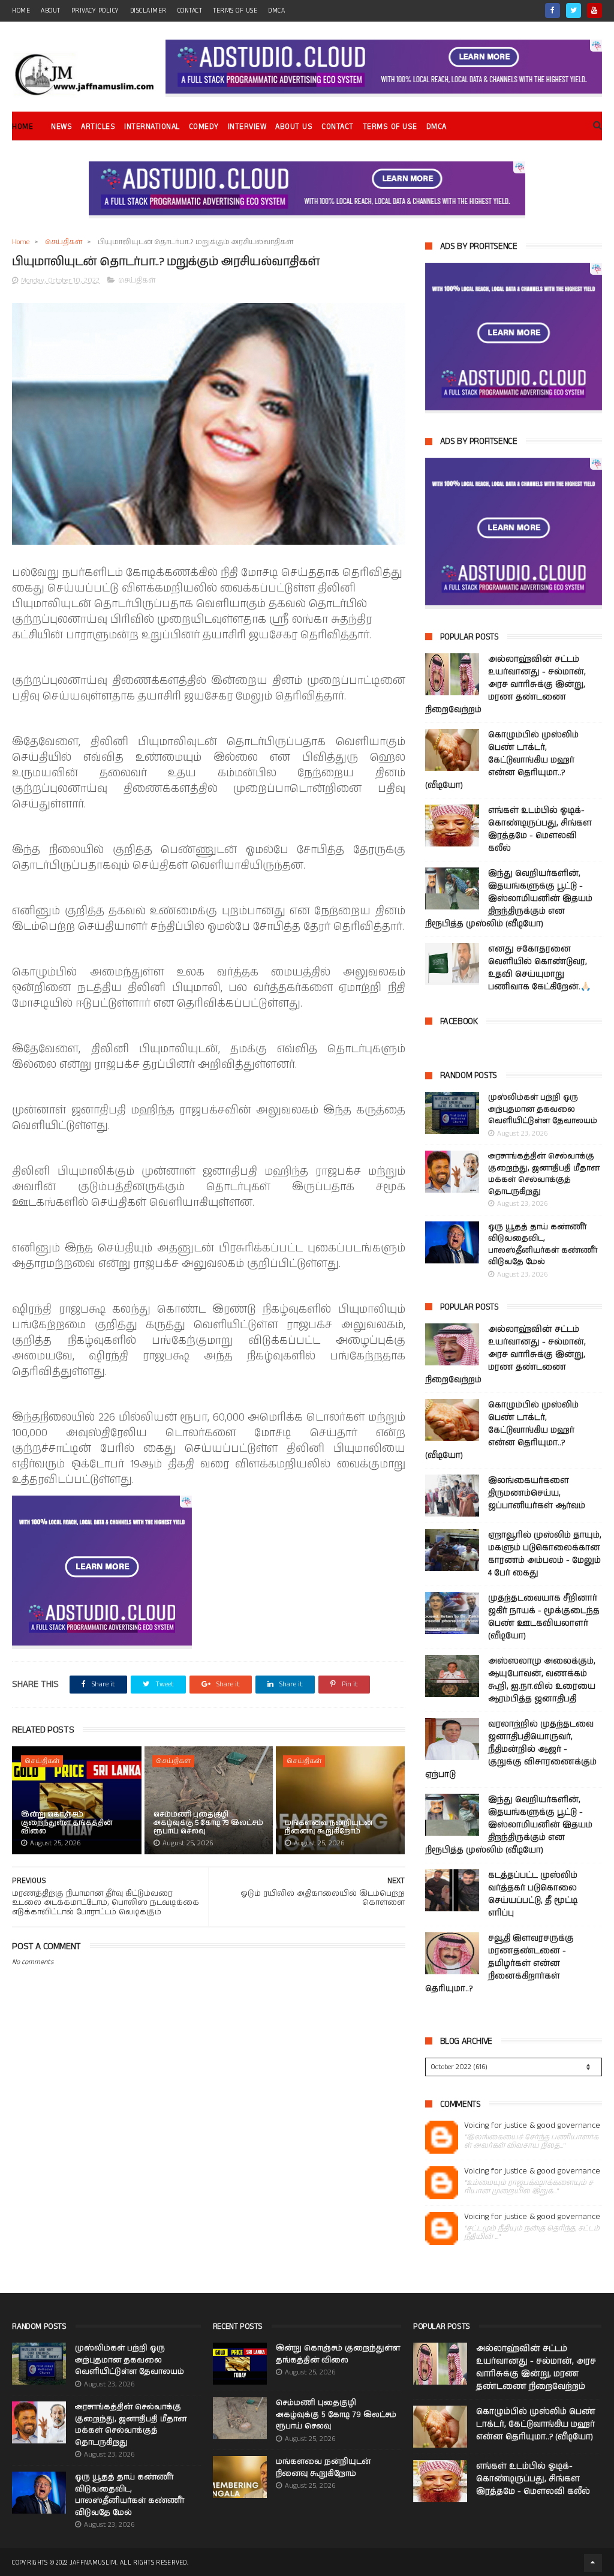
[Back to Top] (593, 2563)
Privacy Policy (95, 11)
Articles (98, 127)
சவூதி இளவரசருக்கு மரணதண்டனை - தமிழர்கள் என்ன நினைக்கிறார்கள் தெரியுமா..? (499, 1963)
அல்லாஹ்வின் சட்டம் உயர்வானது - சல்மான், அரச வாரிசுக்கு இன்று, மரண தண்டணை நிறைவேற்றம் (505, 684)
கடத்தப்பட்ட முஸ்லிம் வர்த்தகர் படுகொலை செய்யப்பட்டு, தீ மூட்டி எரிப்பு (533, 1894)
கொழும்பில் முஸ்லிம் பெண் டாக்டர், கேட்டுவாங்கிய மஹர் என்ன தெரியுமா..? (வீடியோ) (502, 760)
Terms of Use (235, 11)
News (61, 127)
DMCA (276, 11)
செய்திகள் (64, 242)
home (21, 11)
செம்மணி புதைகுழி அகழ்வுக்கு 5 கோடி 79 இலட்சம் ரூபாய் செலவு (208, 1823)
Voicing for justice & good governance (532, 2126)
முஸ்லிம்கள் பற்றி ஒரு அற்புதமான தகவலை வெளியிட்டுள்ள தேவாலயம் (543, 1109)
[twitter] (574, 10)
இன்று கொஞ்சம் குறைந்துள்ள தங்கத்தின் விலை (67, 1823)
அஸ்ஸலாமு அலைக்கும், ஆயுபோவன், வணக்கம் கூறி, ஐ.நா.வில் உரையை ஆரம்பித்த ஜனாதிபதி (542, 1680)
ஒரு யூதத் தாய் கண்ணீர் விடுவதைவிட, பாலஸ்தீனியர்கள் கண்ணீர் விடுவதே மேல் (543, 1245)
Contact (338, 127)
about (51, 11)
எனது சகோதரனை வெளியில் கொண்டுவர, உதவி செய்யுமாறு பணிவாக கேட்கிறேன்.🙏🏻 (539, 968)
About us (294, 127)
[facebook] (553, 10)
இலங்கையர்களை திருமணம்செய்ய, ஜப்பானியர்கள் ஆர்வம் (537, 1493)
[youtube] (595, 10)
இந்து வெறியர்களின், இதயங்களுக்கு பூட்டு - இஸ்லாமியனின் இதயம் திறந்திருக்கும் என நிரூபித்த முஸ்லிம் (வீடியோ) (509, 899)
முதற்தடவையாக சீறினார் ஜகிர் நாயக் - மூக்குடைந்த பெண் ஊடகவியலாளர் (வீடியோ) (544, 1617)
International (152, 127)
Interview (247, 127)
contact (190, 11)
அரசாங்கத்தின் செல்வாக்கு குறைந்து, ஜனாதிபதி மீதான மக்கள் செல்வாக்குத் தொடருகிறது (544, 1174)
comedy (204, 127)
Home (22, 127)
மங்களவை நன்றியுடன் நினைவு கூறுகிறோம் (329, 1827)
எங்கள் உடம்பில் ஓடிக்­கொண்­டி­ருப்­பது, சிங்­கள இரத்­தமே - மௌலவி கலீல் (540, 829)
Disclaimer (148, 11)
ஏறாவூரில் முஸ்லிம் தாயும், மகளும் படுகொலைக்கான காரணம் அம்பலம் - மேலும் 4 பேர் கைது (545, 1554)
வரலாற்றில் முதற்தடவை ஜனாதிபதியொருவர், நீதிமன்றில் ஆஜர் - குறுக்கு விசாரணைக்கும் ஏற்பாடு (511, 1749)
